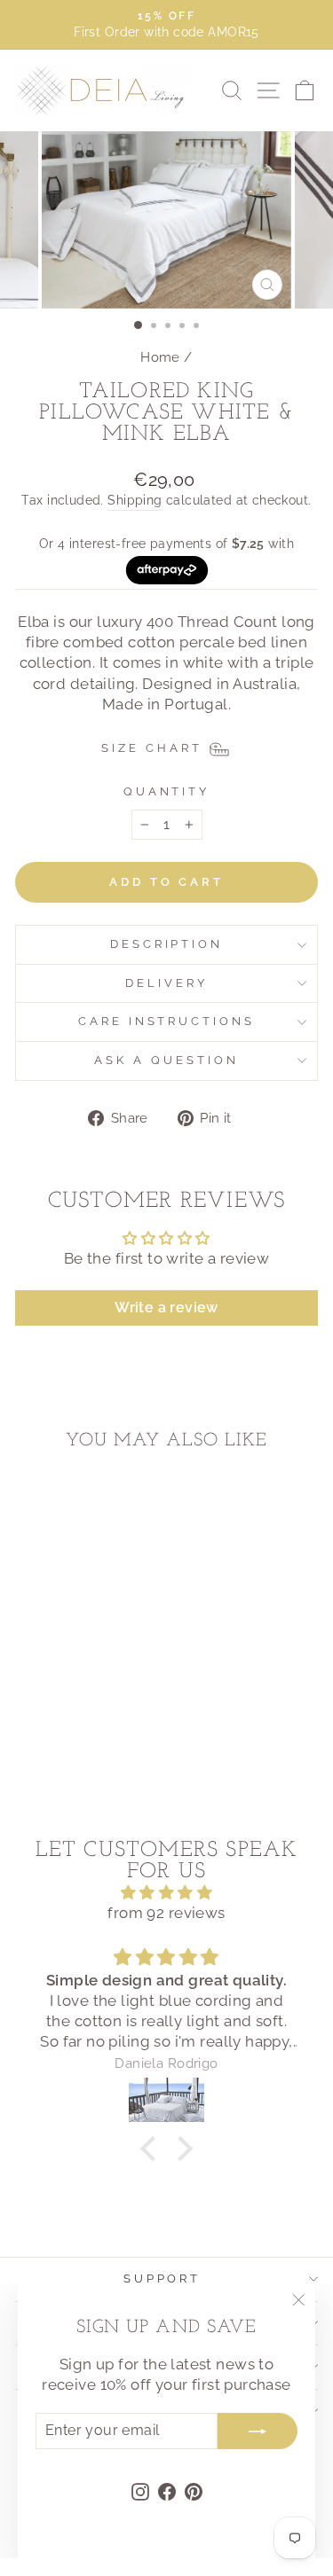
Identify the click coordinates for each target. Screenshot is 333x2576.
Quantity (167, 791)
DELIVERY (166, 983)
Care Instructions (167, 1021)
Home (160, 357)
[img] (166, 1893)
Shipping (135, 500)
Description (167, 944)
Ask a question (166, 1060)
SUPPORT (163, 2278)
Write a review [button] (166, 1308)
